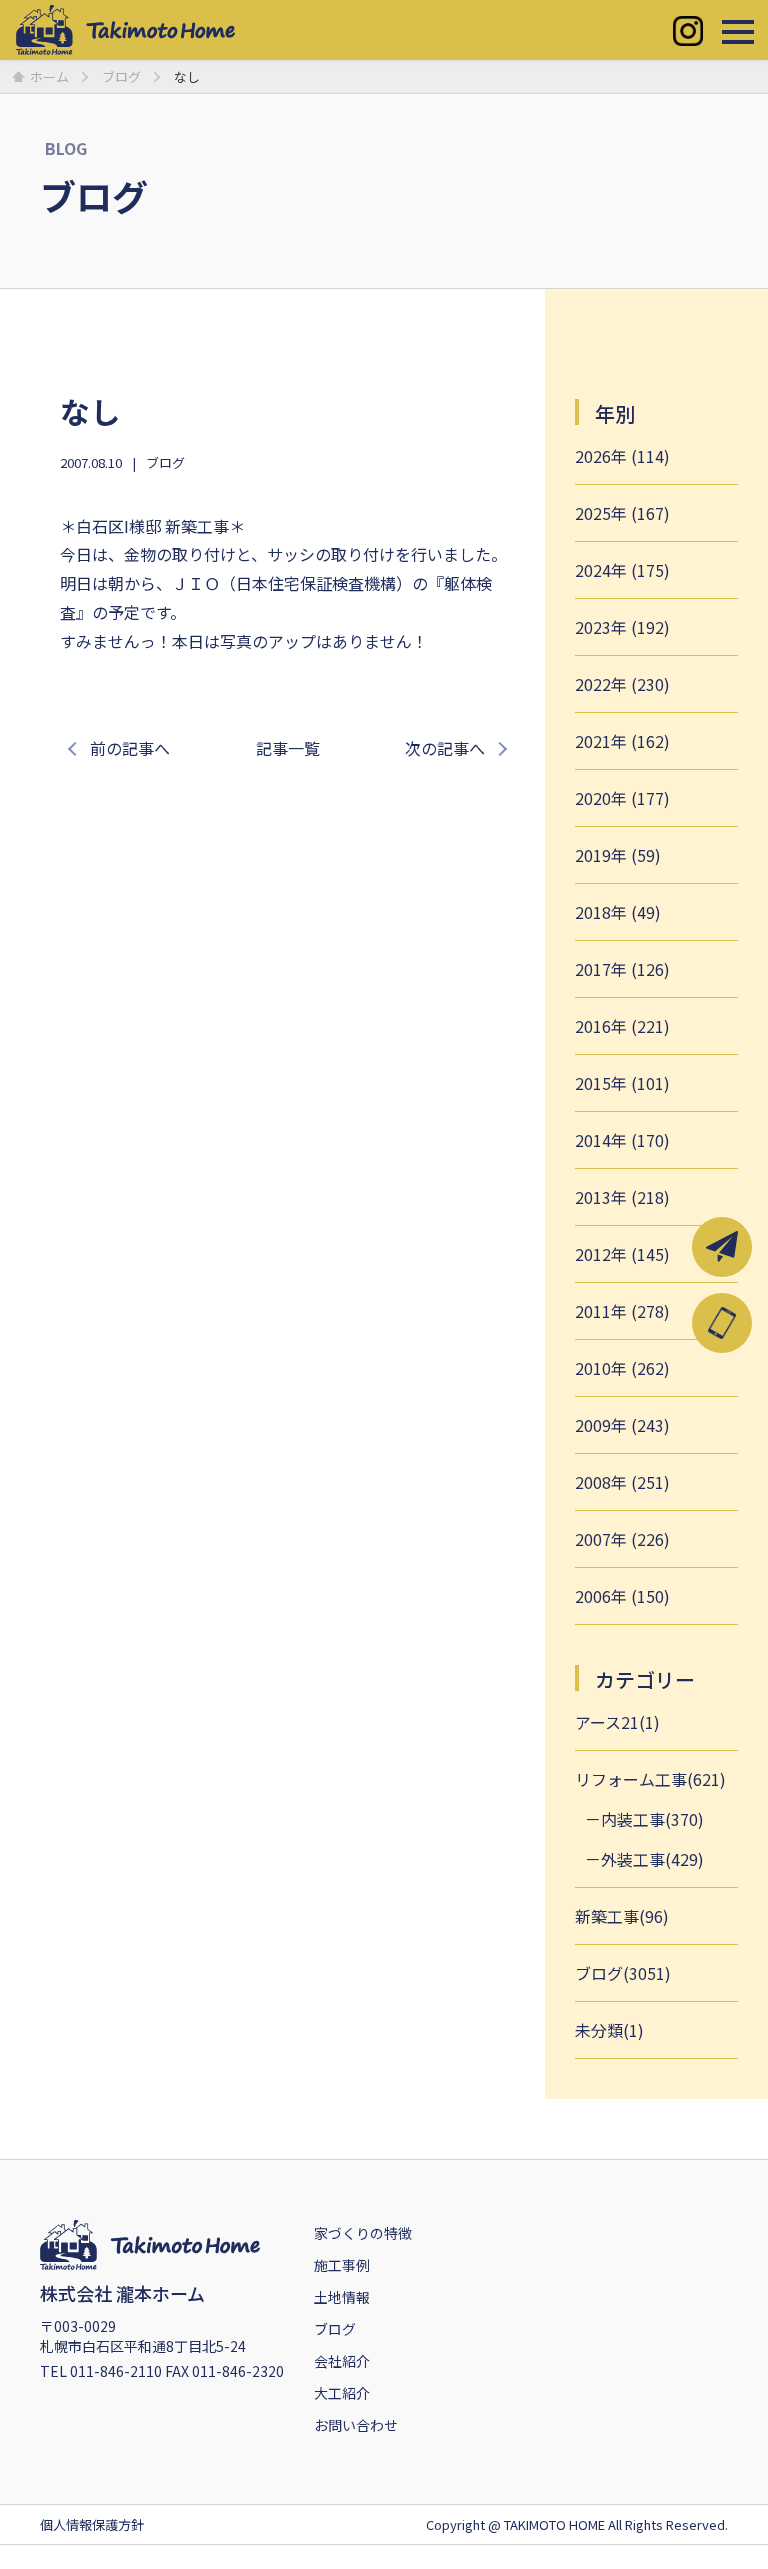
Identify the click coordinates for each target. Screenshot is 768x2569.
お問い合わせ (356, 2425)
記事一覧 (288, 748)
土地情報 (342, 2297)
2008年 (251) (622, 1482)
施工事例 (342, 2265)
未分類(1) (609, 2030)
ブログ (165, 462)
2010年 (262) (622, 1368)
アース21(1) (617, 1722)
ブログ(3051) (623, 1973)
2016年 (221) (622, 1026)
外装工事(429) (652, 1859)
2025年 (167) (622, 513)
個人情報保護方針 (92, 2524)
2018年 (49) (618, 912)
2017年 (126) (622, 969)
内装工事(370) (652, 1819)
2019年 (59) (618, 855)
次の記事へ (445, 748)
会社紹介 (342, 2361)
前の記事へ (130, 748)
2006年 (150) (622, 1596)
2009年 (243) (622, 1425)
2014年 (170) (622, 1140)
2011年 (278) (622, 1311)
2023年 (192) (622, 627)
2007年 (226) (622, 1539)
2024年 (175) (622, 570)
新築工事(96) (622, 1916)
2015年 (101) (622, 1083)
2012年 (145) (622, 1254)
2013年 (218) (622, 1197)
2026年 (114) (622, 456)
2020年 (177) (622, 798)
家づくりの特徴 (363, 2233)
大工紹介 (342, 2393)
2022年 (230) (622, 684)
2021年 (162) (622, 741)
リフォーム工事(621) (650, 1779)
